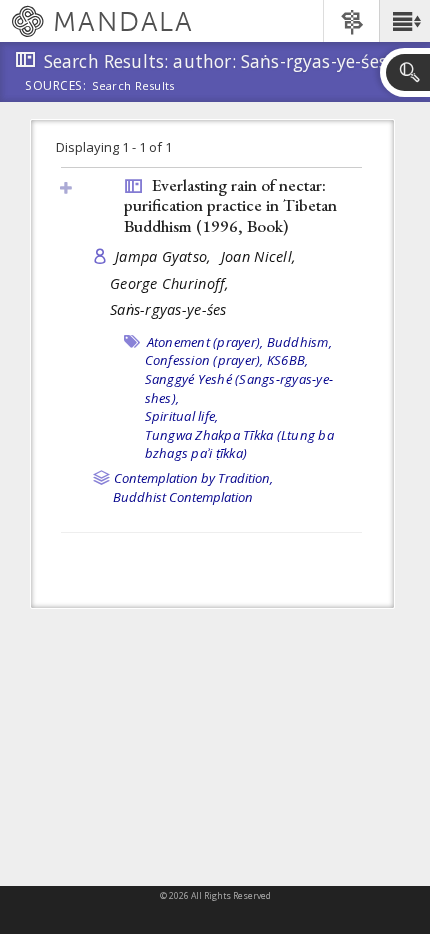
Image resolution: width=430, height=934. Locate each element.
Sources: (56, 87)
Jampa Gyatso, (165, 256)
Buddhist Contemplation (183, 497)
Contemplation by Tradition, (193, 478)
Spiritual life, (182, 416)
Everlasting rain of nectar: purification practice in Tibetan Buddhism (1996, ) (230, 205)
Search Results (133, 86)
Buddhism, (299, 342)
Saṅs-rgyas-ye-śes (168, 309)
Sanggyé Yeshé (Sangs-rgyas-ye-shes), (239, 388)
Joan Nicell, (261, 256)
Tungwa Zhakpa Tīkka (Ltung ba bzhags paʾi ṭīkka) (239, 444)
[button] (404, 21)
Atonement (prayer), (205, 342)
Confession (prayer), (204, 360)
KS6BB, (288, 360)
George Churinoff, (172, 283)
